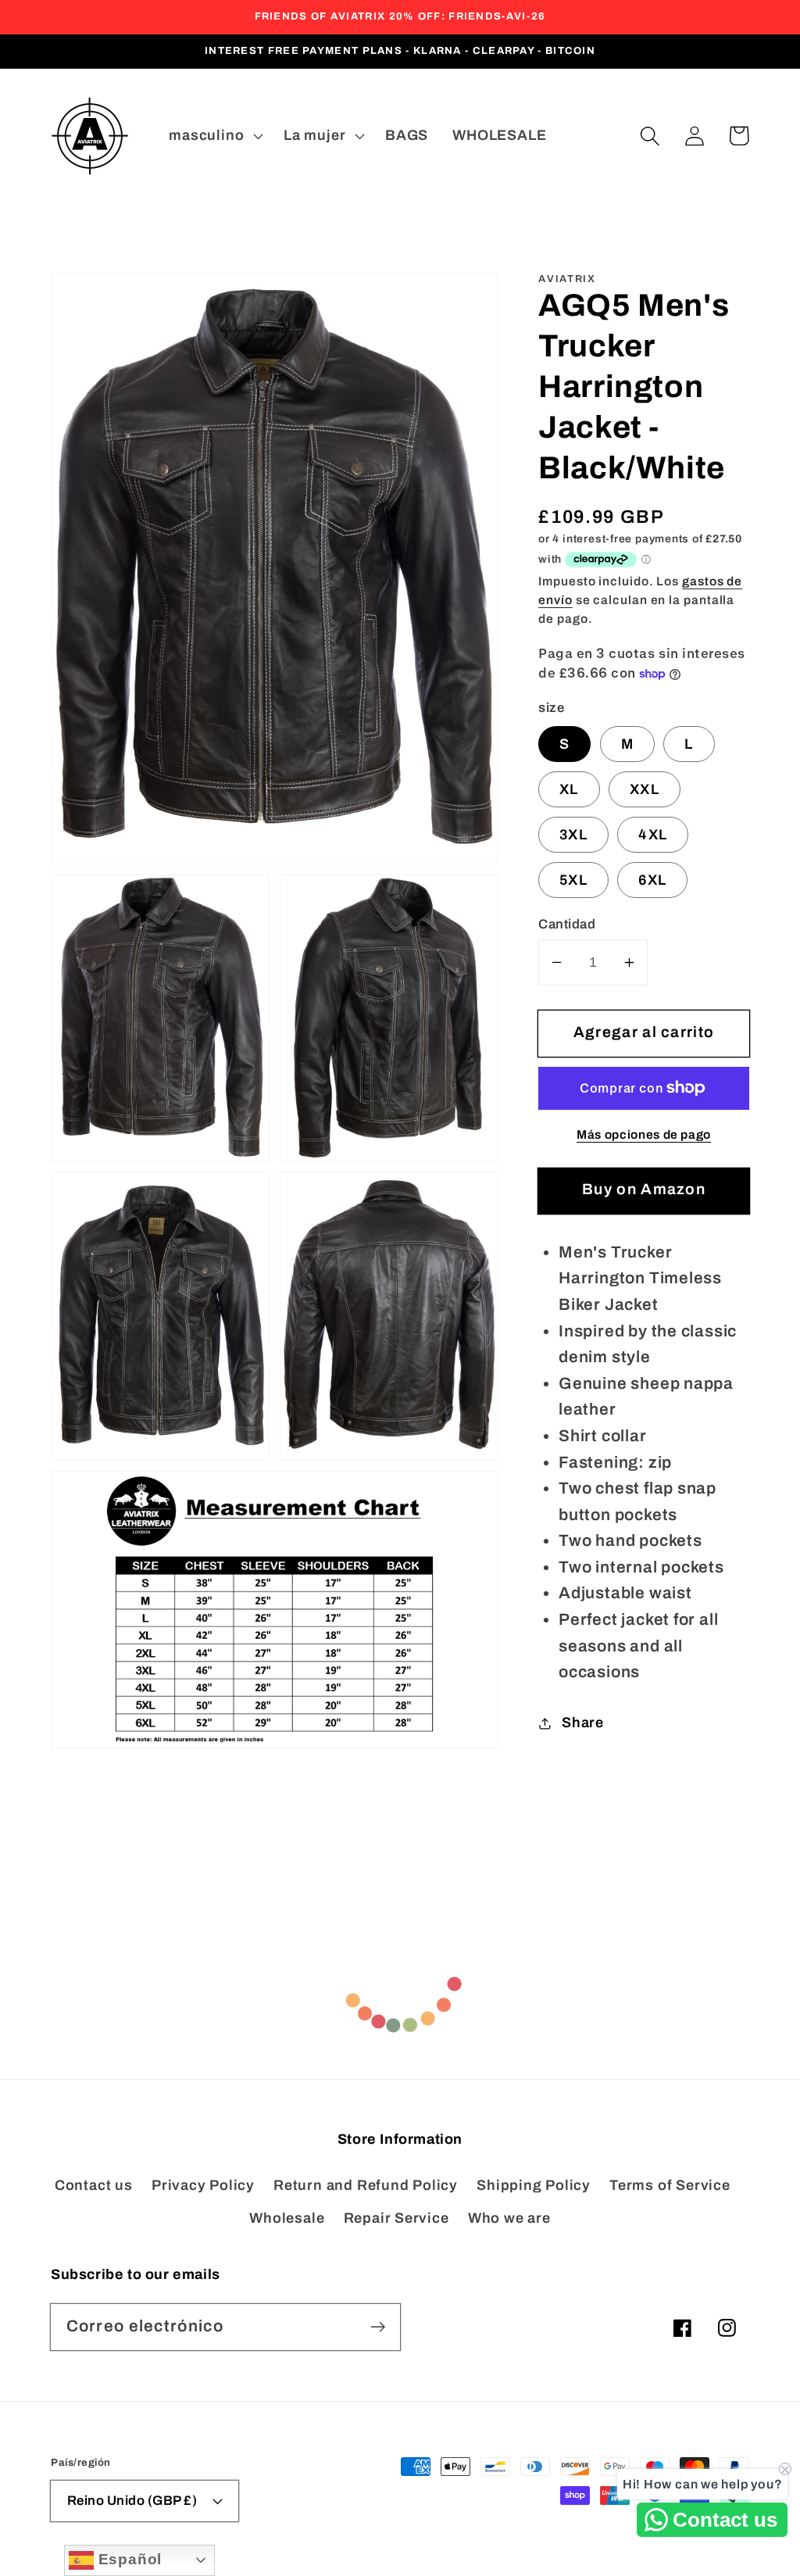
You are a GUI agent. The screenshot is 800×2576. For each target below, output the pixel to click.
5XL (573, 880)
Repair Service (396, 2218)
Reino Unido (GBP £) (132, 2501)
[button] (650, 136)
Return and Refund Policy (366, 2185)
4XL (653, 835)
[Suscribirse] (378, 2326)
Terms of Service (670, 2185)
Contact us (94, 2185)
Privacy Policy (203, 2185)
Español (128, 2559)
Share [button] (583, 1723)
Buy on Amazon (644, 1189)
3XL (573, 835)
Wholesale (287, 2218)
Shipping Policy (534, 2185)
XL (569, 789)
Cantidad (567, 924)
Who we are (509, 2218)
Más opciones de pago (644, 1134)
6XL (652, 880)
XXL (645, 789)
